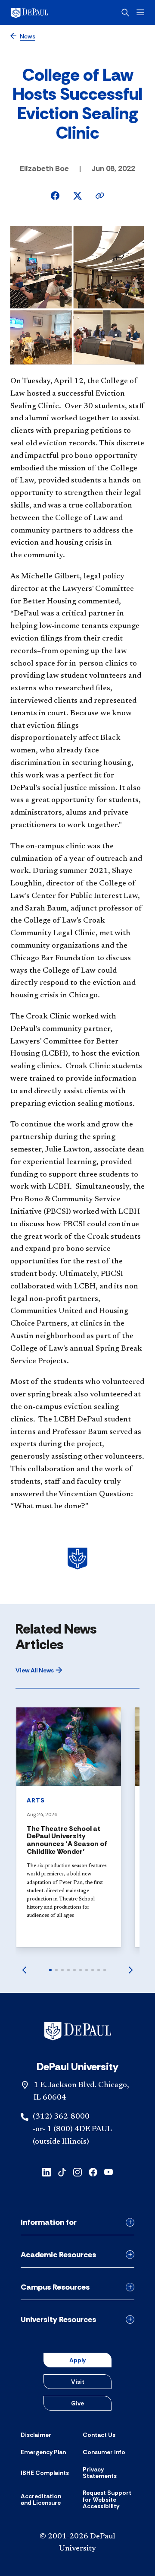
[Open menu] (140, 12)
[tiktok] (62, 2172)
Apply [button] (77, 2360)
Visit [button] (78, 2382)
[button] (39, 1670)
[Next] (131, 1970)
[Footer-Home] (78, 2031)
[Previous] (24, 1970)
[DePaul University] (43, 13)
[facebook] (93, 2172)
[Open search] (125, 13)
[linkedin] (46, 2172)
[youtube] (108, 2172)
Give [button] (77, 2403)
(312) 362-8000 (61, 2117)
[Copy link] (100, 196)
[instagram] (77, 2172)
